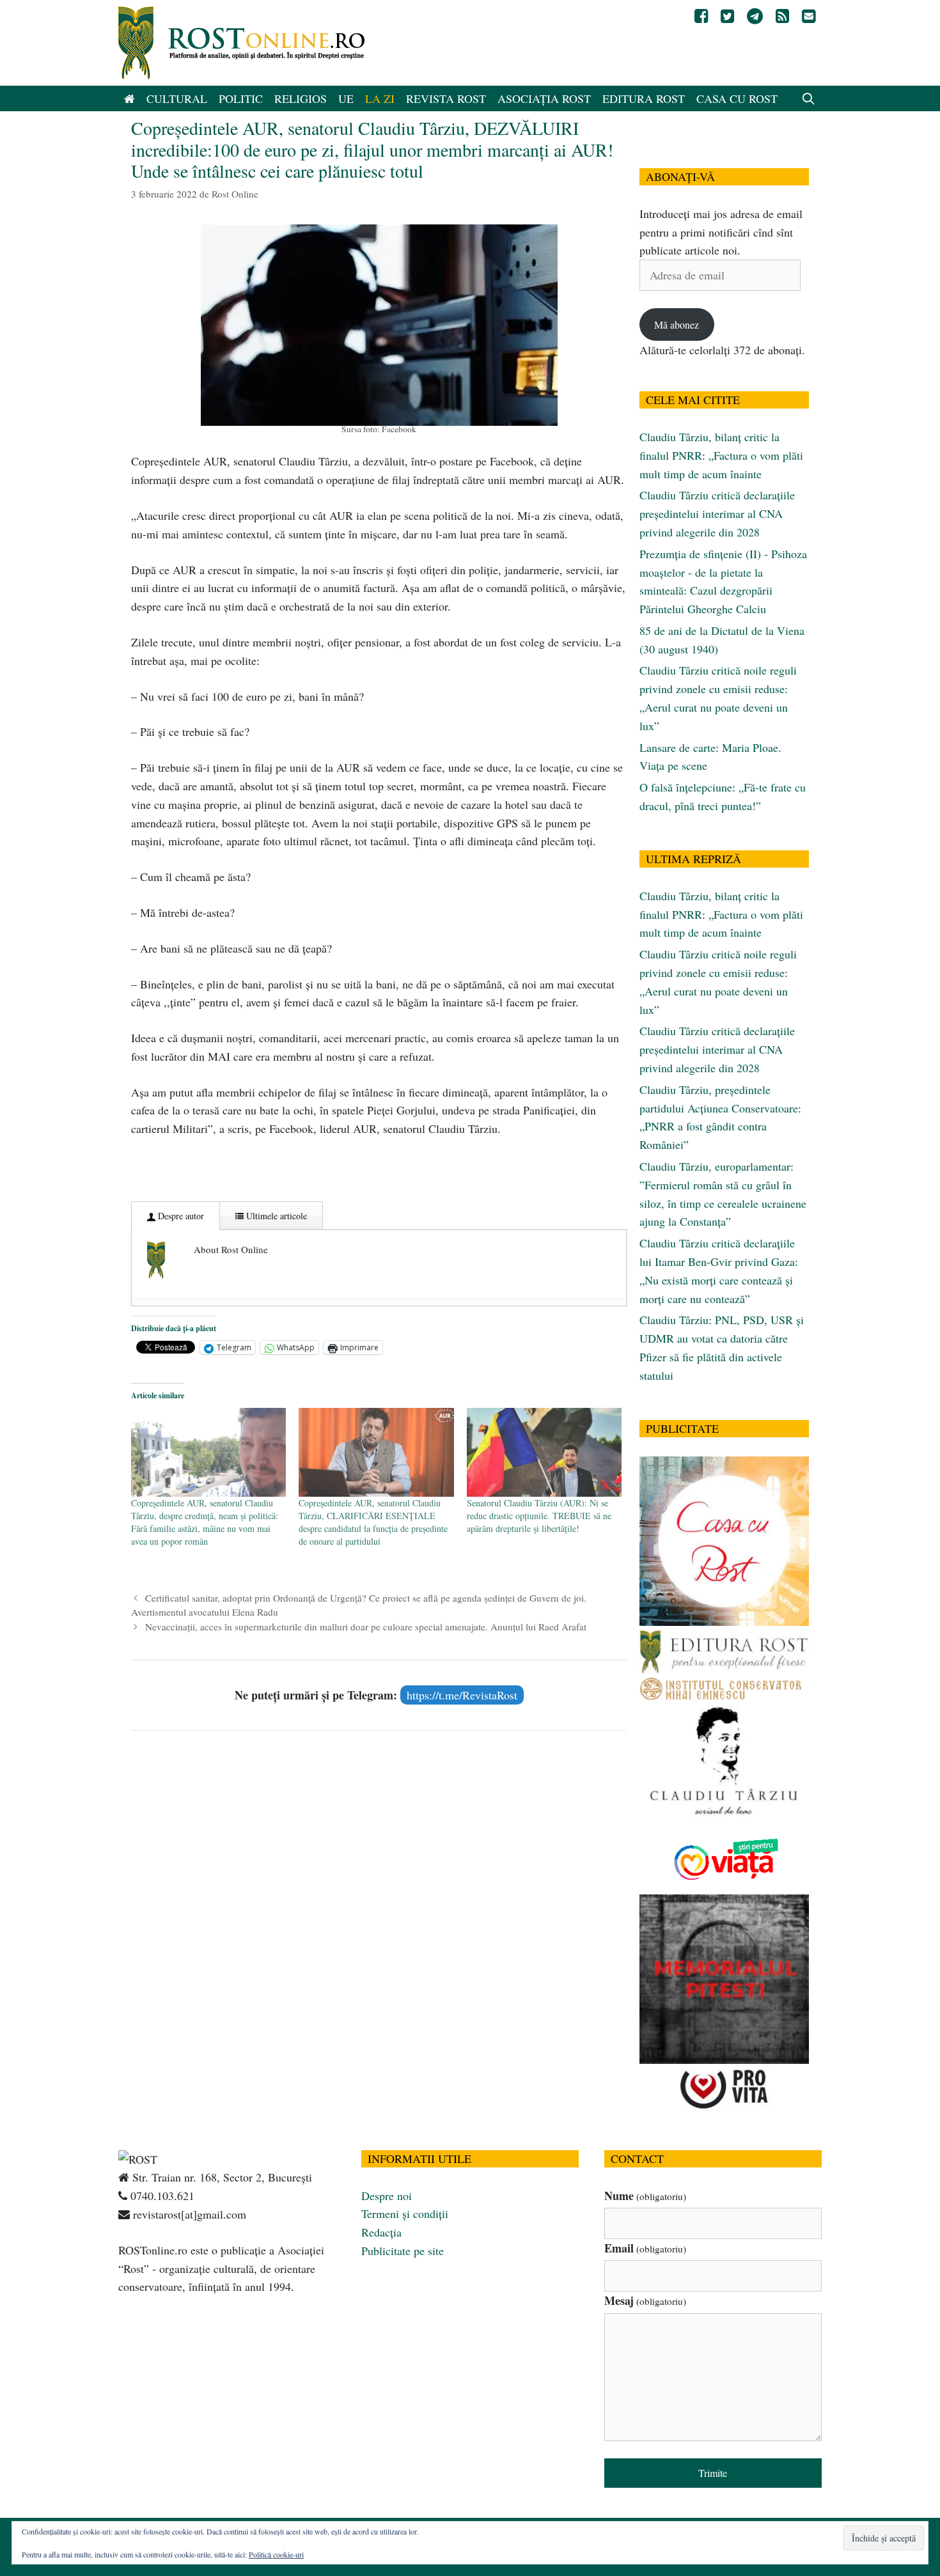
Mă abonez (677, 324)
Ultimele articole (275, 1216)
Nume (645, 2196)
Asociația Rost (544, 98)
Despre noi (387, 2196)
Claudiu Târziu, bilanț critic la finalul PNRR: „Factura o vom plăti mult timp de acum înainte (721, 455)
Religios (301, 98)
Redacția (381, 2232)
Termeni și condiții (405, 2213)
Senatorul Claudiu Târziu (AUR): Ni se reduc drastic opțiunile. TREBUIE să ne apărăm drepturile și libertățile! (539, 1516)
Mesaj (645, 2300)
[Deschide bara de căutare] (809, 98)
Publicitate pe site (403, 2251)
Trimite (713, 2473)
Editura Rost (644, 98)
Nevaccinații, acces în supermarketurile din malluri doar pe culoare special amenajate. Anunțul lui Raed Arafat (366, 1627)
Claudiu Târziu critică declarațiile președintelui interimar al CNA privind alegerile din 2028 (717, 513)
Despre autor (180, 1216)
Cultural (177, 98)
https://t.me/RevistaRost (462, 1695)
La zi (380, 98)
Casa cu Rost (737, 98)
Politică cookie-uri (276, 2554)
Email (645, 2248)
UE (346, 98)
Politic (241, 98)
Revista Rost (446, 98)
